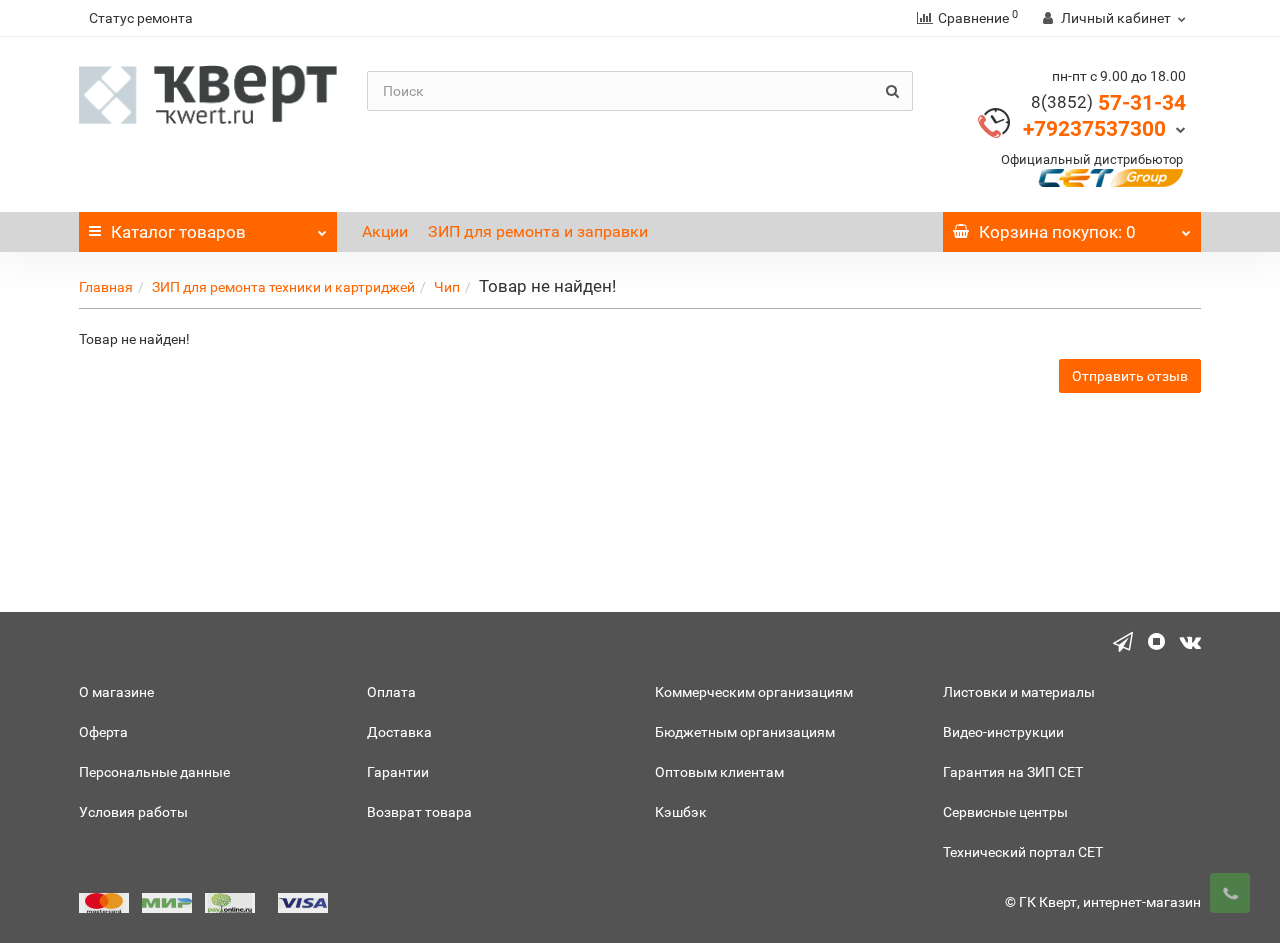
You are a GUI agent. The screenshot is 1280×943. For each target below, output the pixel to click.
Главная (106, 287)
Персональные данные (154, 772)
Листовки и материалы (1019, 692)
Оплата (391, 692)
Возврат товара (419, 812)
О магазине (116, 692)
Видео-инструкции (1003, 732)
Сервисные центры (1005, 812)
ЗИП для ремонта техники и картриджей (283, 287)
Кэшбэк (681, 812)
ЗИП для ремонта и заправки (538, 231)
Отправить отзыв (1130, 376)
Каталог (178, 232)
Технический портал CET (1023, 852)
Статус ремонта (141, 18)
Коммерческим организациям (754, 692)
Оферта (103, 732)
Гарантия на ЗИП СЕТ (1013, 772)
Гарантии (398, 772)
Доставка (399, 732)
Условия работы (133, 812)
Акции (385, 231)
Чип (447, 287)
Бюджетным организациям (745, 732)
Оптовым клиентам (719, 772)
